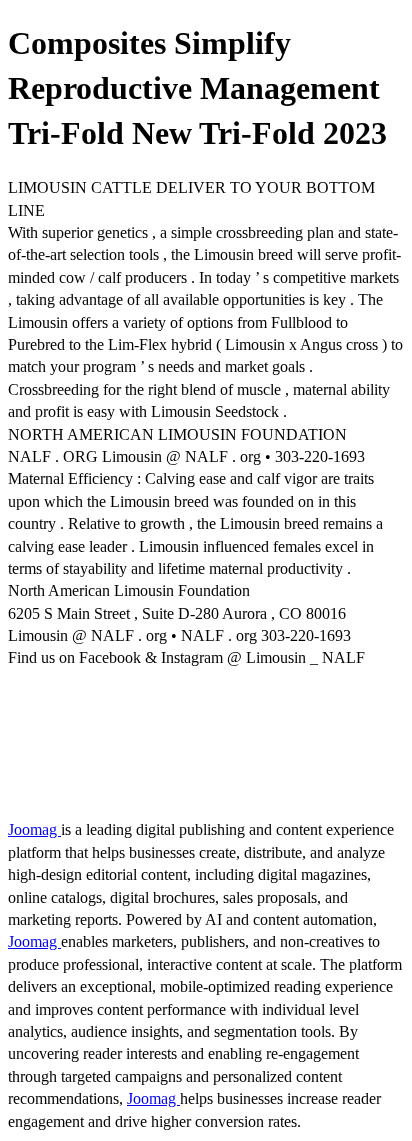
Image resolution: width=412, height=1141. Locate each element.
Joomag (34, 829)
